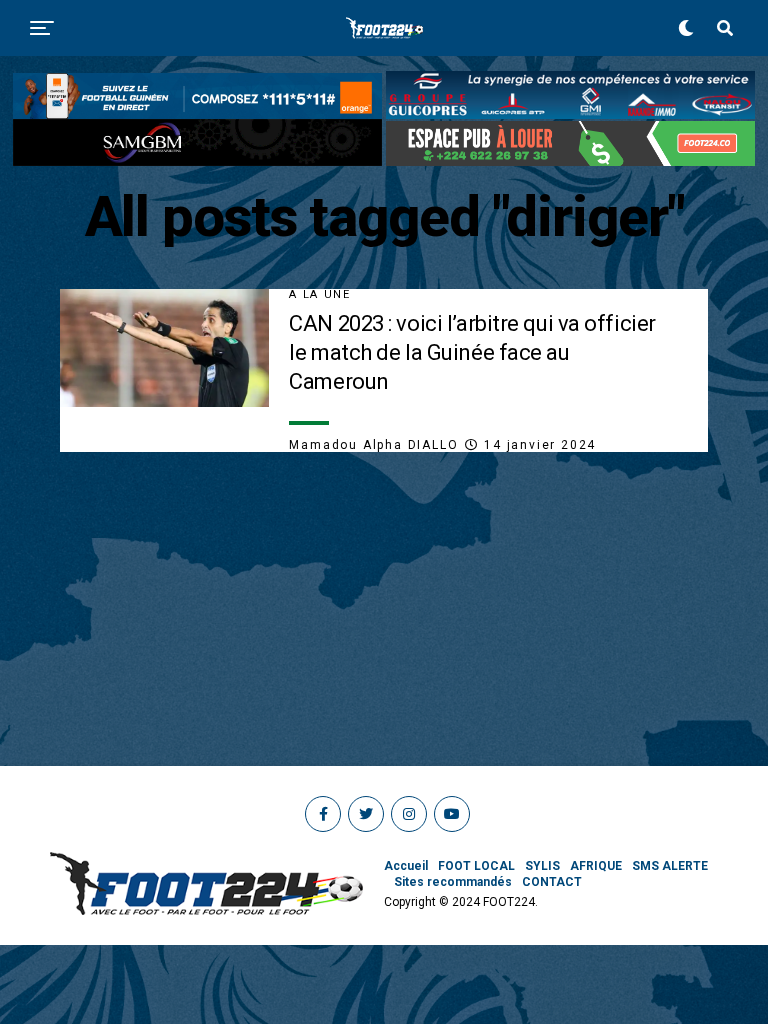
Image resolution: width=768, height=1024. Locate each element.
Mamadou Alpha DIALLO (373, 445)
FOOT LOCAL (476, 866)
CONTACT (552, 882)
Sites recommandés (453, 882)
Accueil (406, 866)
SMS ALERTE (670, 866)
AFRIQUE (596, 866)
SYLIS (542, 866)
